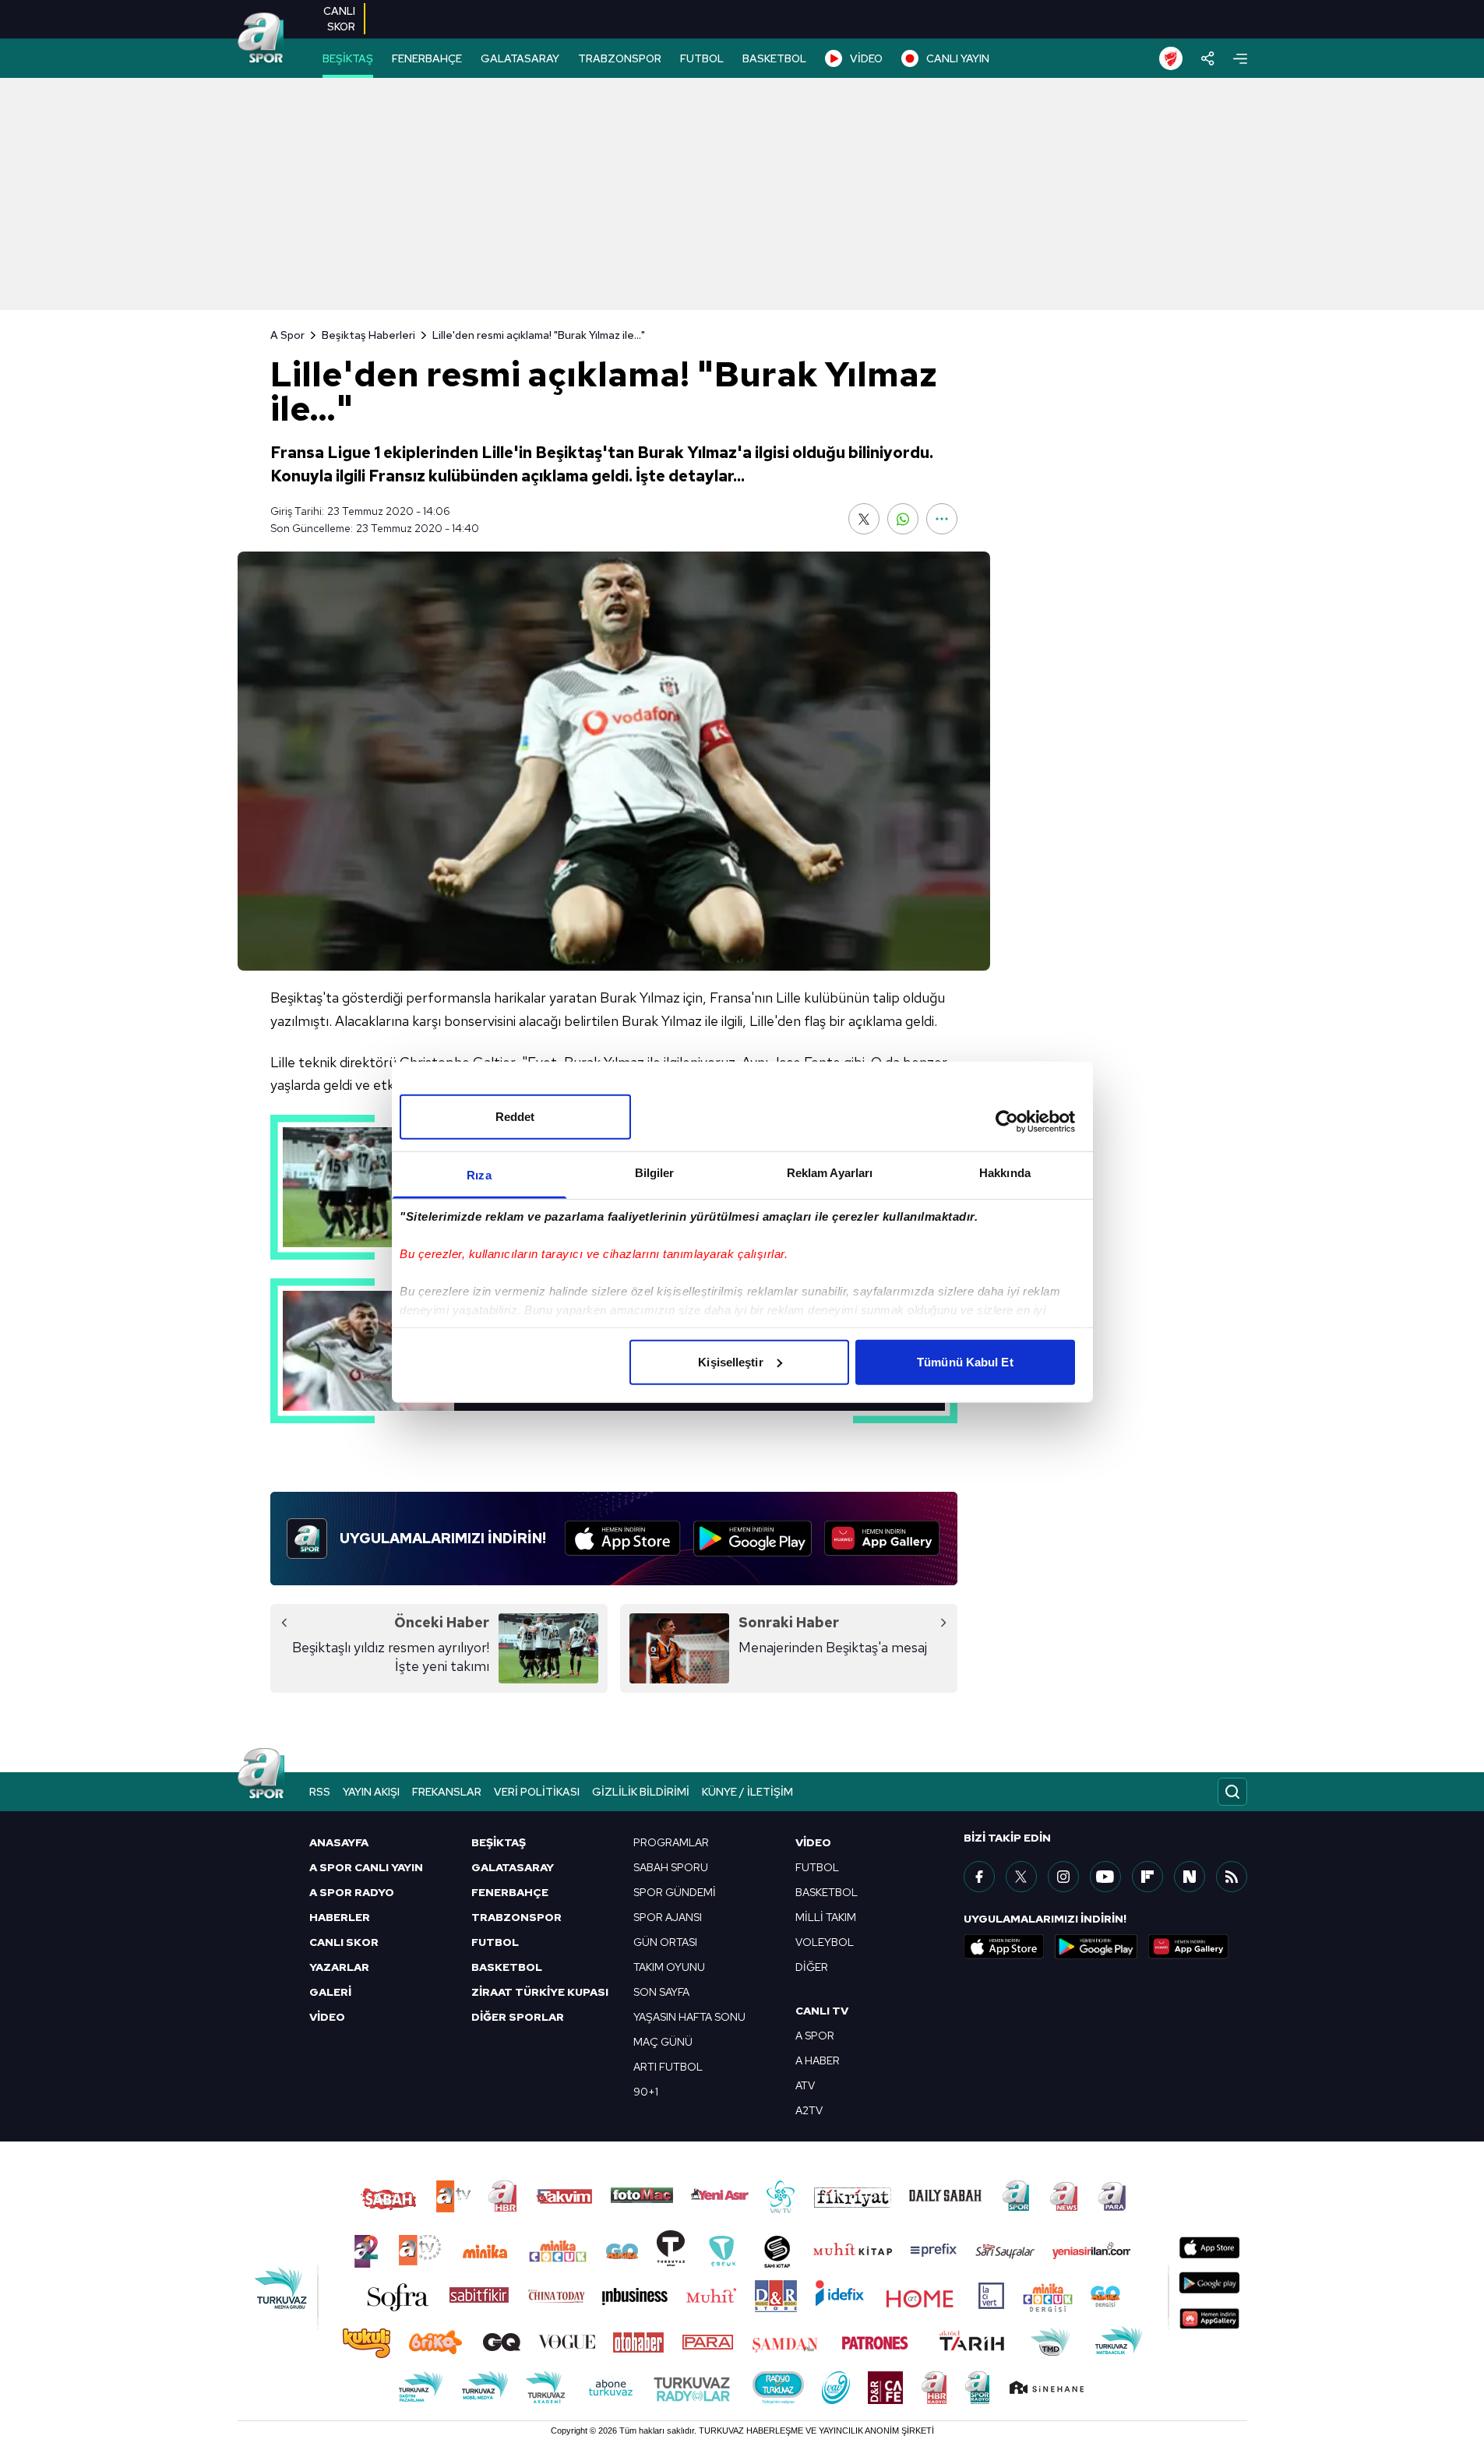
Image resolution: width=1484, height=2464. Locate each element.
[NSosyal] (1190, 1877)
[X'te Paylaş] (864, 519)
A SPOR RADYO (352, 1892)
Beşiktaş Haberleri (368, 335)
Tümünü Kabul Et (965, 1361)
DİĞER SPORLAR (518, 2017)
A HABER (818, 2060)
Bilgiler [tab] (655, 1172)
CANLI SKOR (344, 1942)
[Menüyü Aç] (1240, 59)
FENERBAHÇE (427, 58)
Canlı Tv (822, 2011)
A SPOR (815, 2036)
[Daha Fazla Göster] (942, 519)
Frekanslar (447, 1792)
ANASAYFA (339, 1842)
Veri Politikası (537, 1792)
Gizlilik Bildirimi (641, 1792)
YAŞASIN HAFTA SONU (689, 2017)
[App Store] (623, 1539)
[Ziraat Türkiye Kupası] (1171, 58)
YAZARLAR (339, 1967)
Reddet (515, 1116)
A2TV (809, 2110)
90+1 (646, 2092)
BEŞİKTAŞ (348, 58)
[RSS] (1232, 1877)
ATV (805, 2085)
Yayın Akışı (371, 1792)
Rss (320, 1792)
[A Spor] (261, 39)
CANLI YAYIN (958, 58)
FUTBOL (702, 58)
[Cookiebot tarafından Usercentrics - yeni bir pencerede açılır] (1007, 1122)
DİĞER (812, 1967)
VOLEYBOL (825, 1942)
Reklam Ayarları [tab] (830, 1172)
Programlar (671, 1842)
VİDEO (866, 58)
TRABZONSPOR (620, 58)
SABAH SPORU (671, 1867)
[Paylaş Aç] (1208, 58)
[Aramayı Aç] (1232, 1792)
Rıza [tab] (479, 1174)
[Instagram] (1063, 1877)
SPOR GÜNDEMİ (675, 1892)
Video (813, 1842)
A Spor (287, 335)
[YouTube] (1105, 1877)
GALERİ (330, 1992)
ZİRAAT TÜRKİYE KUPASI (540, 1992)
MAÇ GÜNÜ (663, 2042)
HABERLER (340, 1917)
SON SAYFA (661, 1992)
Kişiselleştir (730, 1361)
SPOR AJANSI (668, 1917)
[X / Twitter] (1021, 1877)
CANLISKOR (339, 19)
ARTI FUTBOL (668, 2067)
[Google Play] (753, 1539)
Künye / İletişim (747, 1792)
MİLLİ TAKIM (826, 1917)
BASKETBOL (774, 58)
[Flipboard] (1147, 1877)
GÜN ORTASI (665, 1942)
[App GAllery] (882, 1539)
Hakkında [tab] (1005, 1172)
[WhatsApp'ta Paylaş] (903, 519)
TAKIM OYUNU (669, 1967)
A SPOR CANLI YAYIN (366, 1867)
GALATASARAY (520, 58)
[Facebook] (979, 1877)
